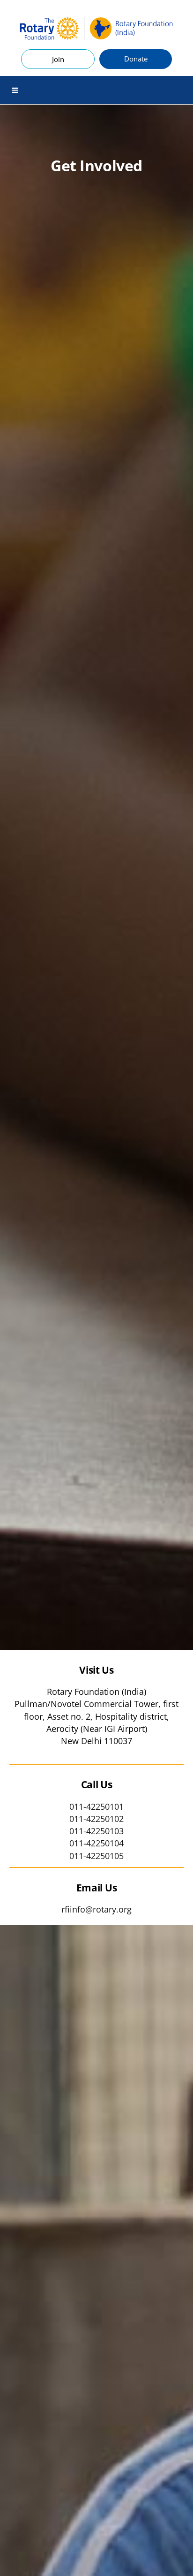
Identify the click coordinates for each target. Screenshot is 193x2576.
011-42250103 (96, 1831)
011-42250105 (96, 1856)
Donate (136, 59)
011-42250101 (96, 1806)
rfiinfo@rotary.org (96, 1909)
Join (58, 59)
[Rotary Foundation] (96, 29)
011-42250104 (96, 1843)
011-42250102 (96, 1819)
